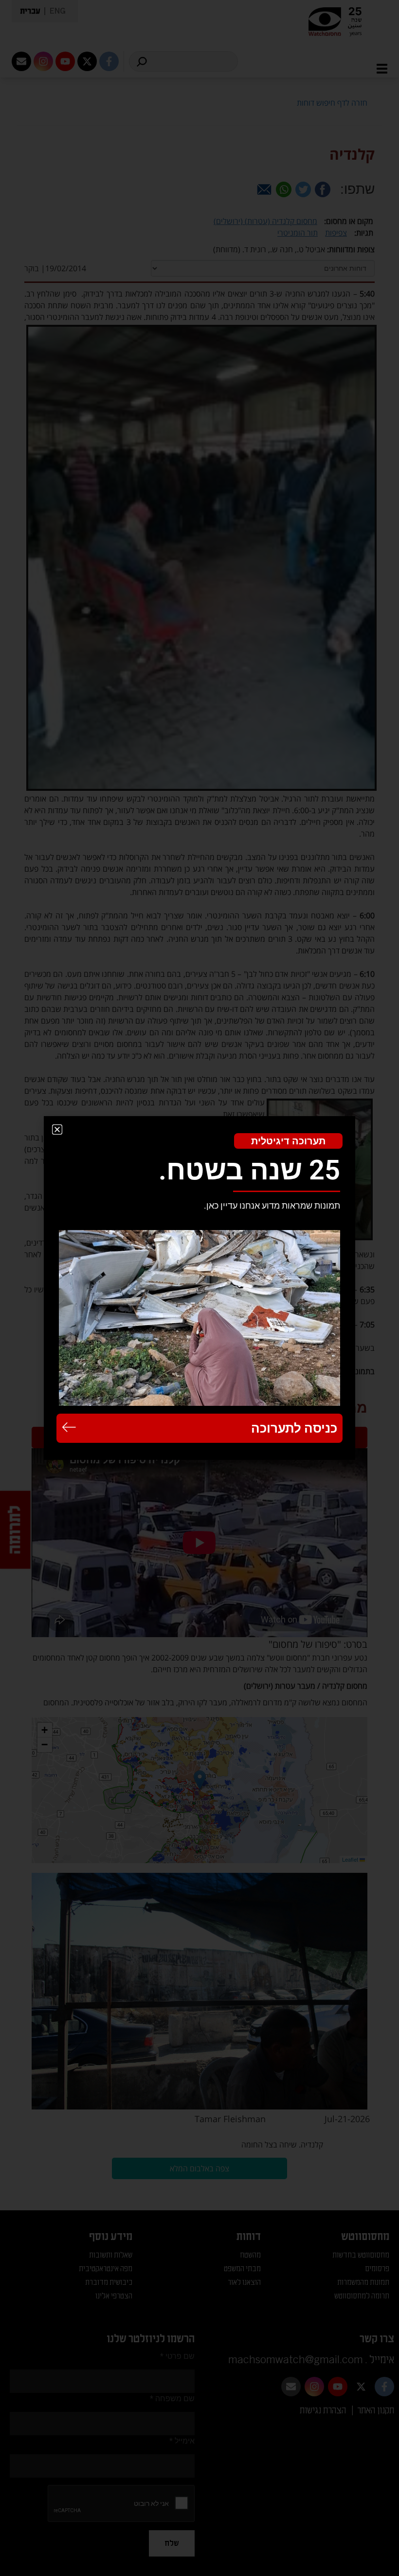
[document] (199, 1288)
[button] (57, 1129)
